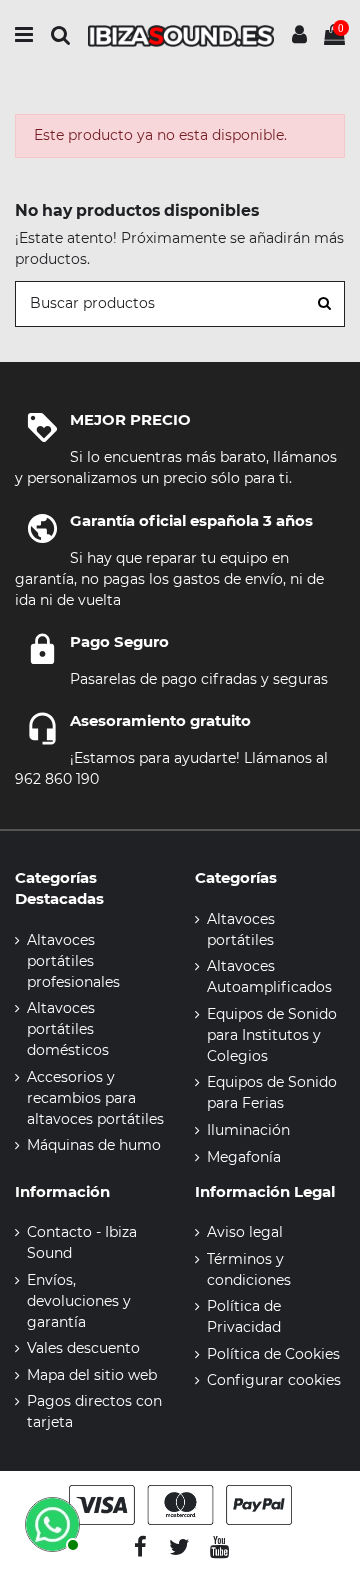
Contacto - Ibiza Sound (82, 1242)
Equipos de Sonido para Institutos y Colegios (272, 1035)
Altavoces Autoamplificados (269, 976)
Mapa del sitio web (92, 1375)
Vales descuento (83, 1348)
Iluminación (248, 1130)
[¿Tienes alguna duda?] (50, 1522)
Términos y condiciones (249, 1269)
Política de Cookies (273, 1354)
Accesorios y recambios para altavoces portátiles (95, 1098)
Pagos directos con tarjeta (94, 1411)
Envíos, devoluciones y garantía (79, 1301)
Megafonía (244, 1157)
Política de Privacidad (244, 1316)
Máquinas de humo (94, 1145)
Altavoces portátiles (241, 929)
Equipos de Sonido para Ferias (272, 1092)
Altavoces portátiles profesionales (73, 961)
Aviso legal (245, 1232)
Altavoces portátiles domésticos (68, 1029)
